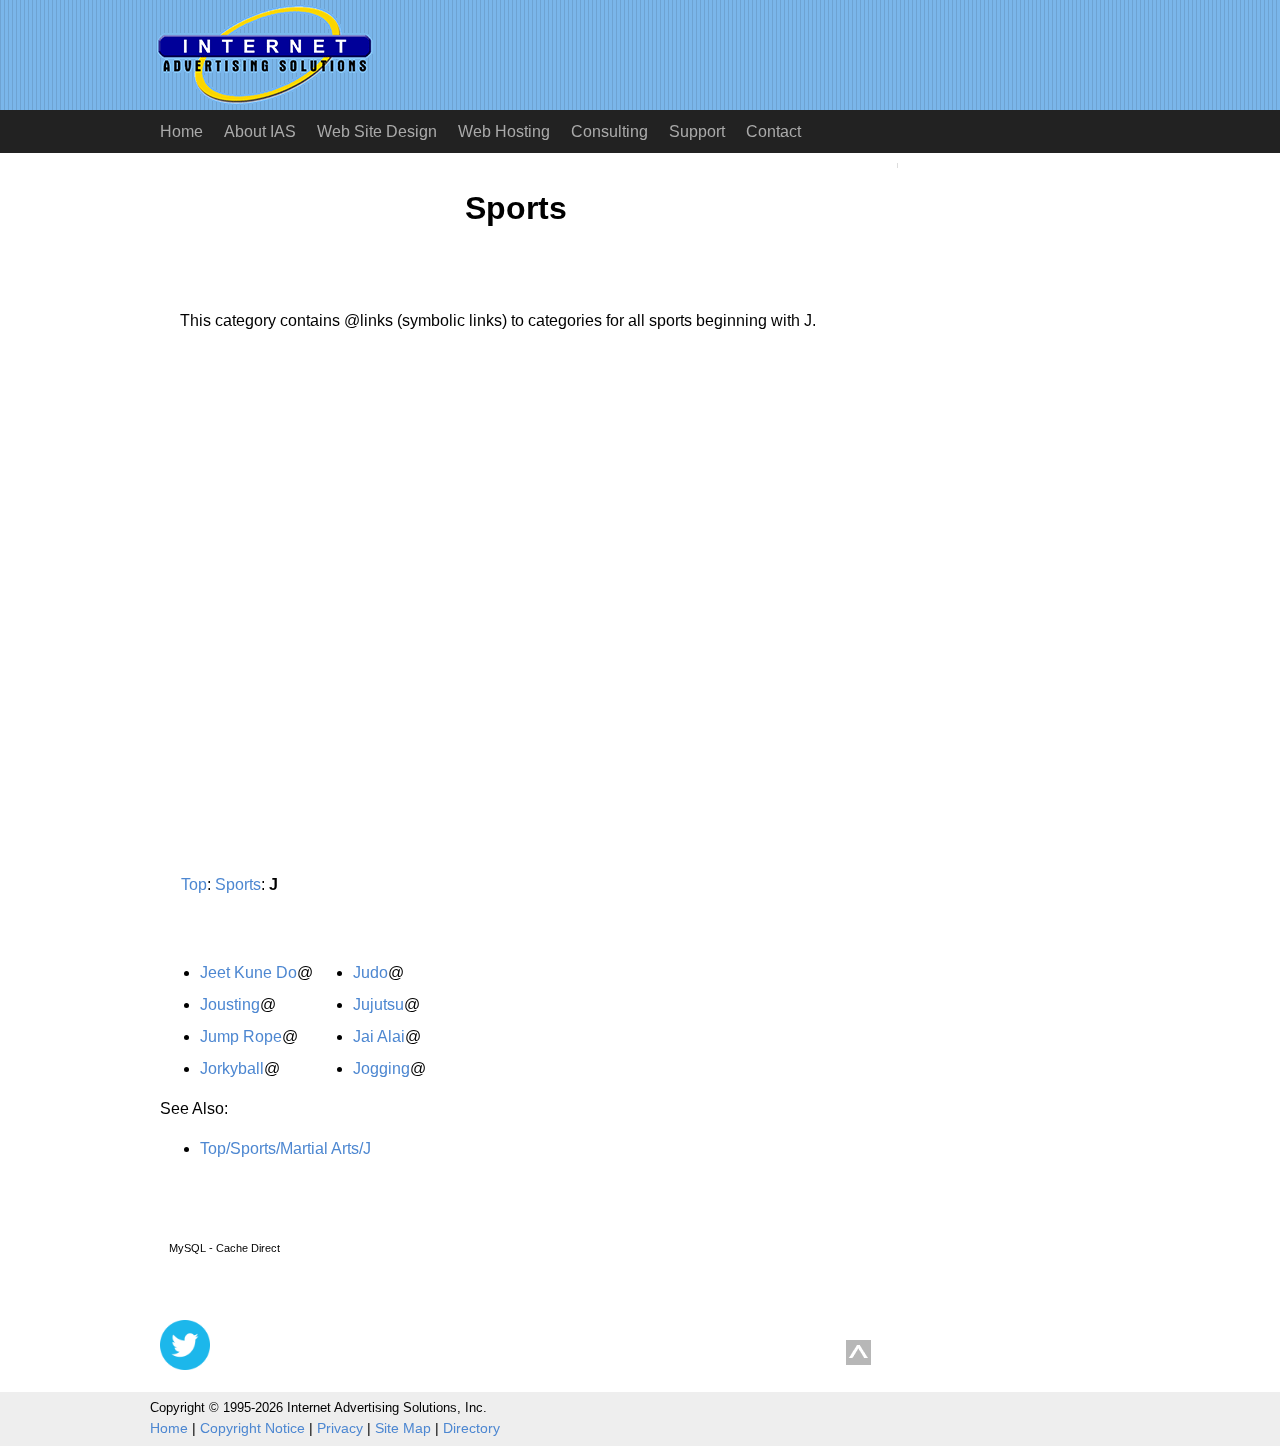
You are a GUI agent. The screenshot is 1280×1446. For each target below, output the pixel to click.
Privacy (340, 1428)
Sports (238, 884)
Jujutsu (378, 1004)
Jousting (230, 1004)
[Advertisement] (328, 533)
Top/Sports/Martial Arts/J (285, 1148)
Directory (471, 1428)
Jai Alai (379, 1036)
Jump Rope (241, 1036)
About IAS (260, 131)
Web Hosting (504, 131)
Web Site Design (377, 131)
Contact (773, 131)
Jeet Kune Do (248, 972)
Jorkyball (232, 1068)
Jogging (381, 1068)
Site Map (403, 1428)
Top (194, 884)
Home (181, 131)
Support (697, 131)
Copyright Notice (252, 1428)
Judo (370, 972)
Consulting (609, 131)
